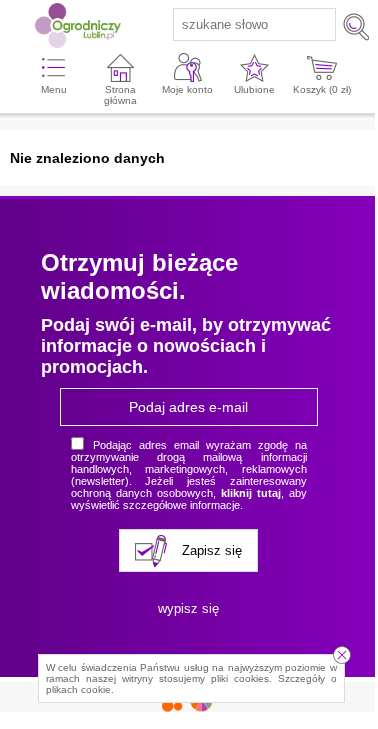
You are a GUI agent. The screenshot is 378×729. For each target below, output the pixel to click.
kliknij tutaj (251, 493)
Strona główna (120, 95)
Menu (54, 89)
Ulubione (254, 89)
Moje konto (187, 89)
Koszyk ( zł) (322, 89)
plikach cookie (78, 689)
